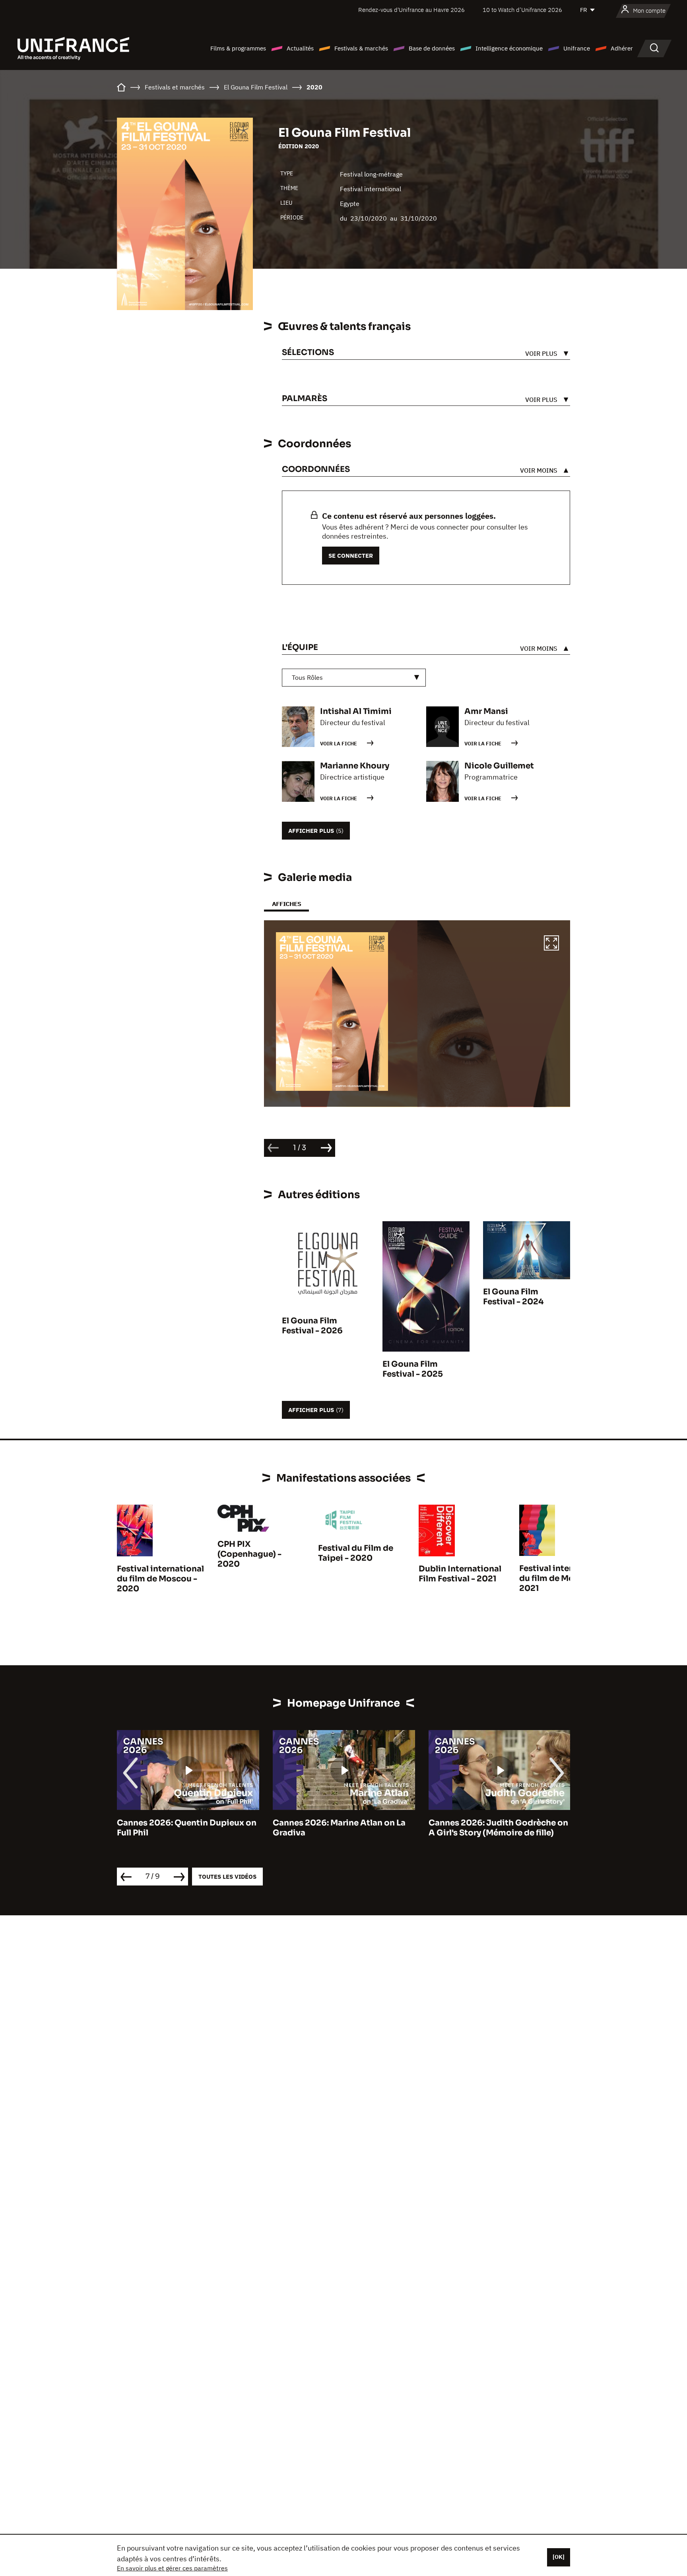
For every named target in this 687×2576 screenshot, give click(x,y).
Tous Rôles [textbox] (307, 677)
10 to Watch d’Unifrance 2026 (522, 10)
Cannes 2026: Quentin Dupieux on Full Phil (187, 1828)
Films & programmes (238, 48)
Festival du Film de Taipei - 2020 (356, 1553)
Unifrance (577, 48)
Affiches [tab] (286, 904)
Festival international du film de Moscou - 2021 (563, 1578)
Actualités (300, 48)
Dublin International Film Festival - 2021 (460, 1574)
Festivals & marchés (361, 48)
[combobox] (354, 678)
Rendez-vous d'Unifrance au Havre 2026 (411, 10)
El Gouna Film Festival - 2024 (513, 1297)
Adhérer (622, 48)
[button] (551, 944)
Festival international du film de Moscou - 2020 (160, 1579)
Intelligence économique (509, 48)
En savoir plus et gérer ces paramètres (172, 2568)
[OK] (559, 2557)
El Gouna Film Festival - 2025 (413, 1369)
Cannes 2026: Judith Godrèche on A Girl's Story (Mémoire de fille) (498, 1828)
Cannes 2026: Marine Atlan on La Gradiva (339, 1828)
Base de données (432, 48)
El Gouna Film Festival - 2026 (312, 1326)
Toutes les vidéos (227, 1877)
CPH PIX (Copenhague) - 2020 (249, 1554)
